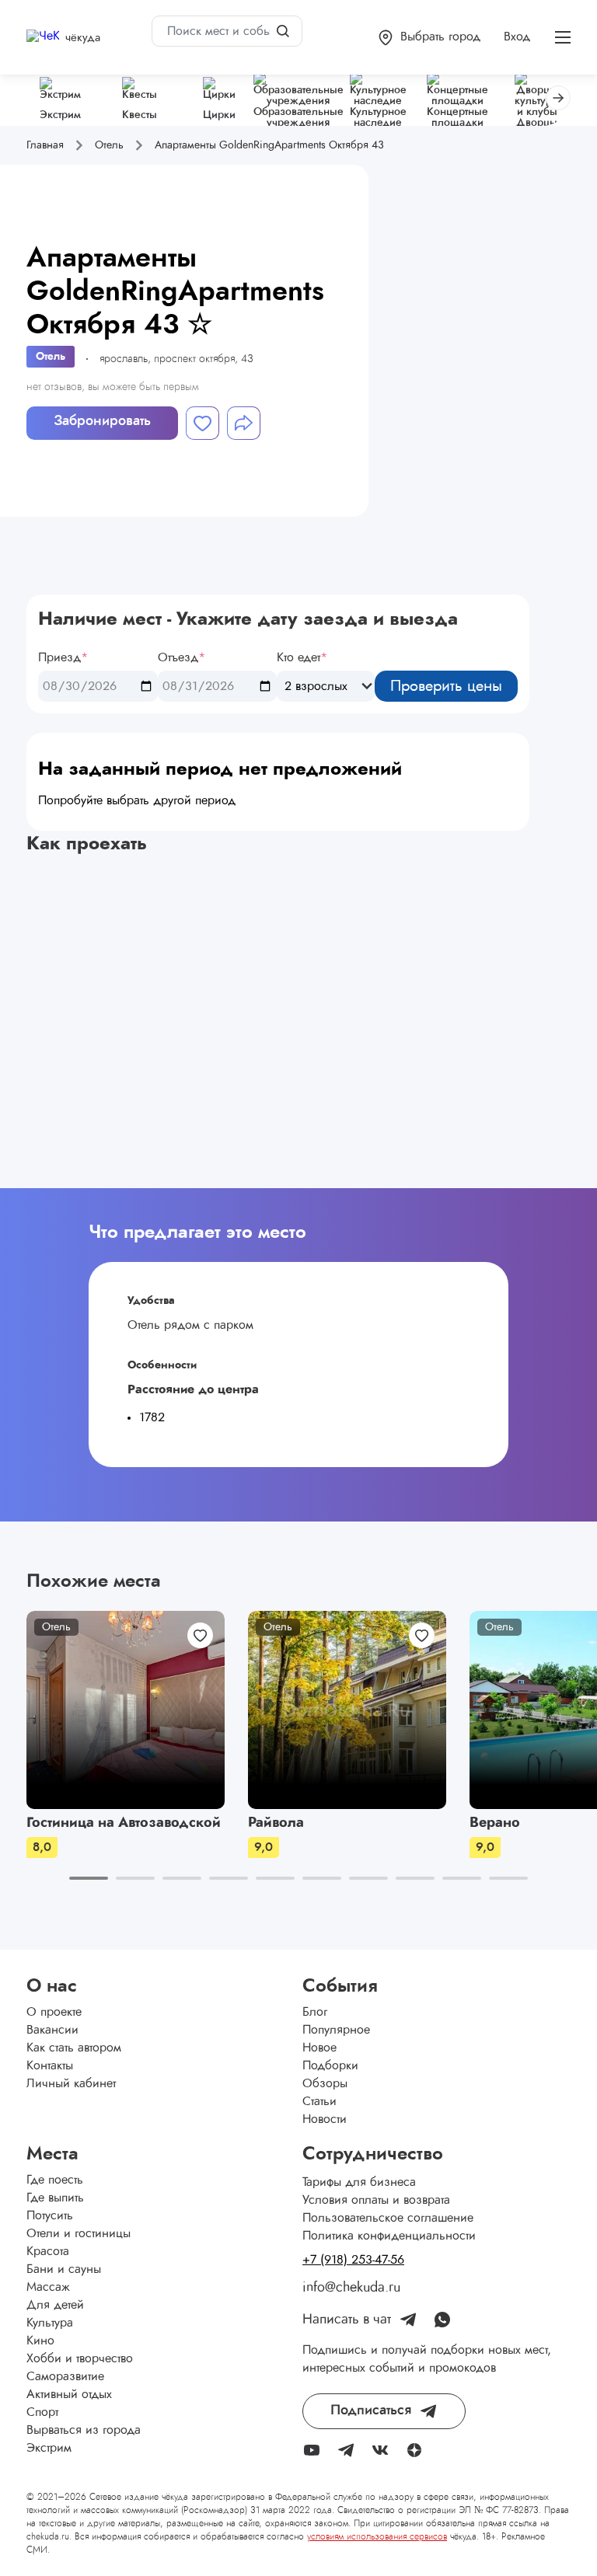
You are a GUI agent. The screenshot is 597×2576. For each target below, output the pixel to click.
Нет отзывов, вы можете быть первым (113, 387)
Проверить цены (446, 686)
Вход (517, 37)
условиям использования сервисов (377, 2536)
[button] (429, 38)
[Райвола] (347, 1710)
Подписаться (371, 2410)
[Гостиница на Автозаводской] (126, 1710)
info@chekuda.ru (351, 2288)
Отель (51, 357)
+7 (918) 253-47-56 (353, 2260)
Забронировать (102, 421)
